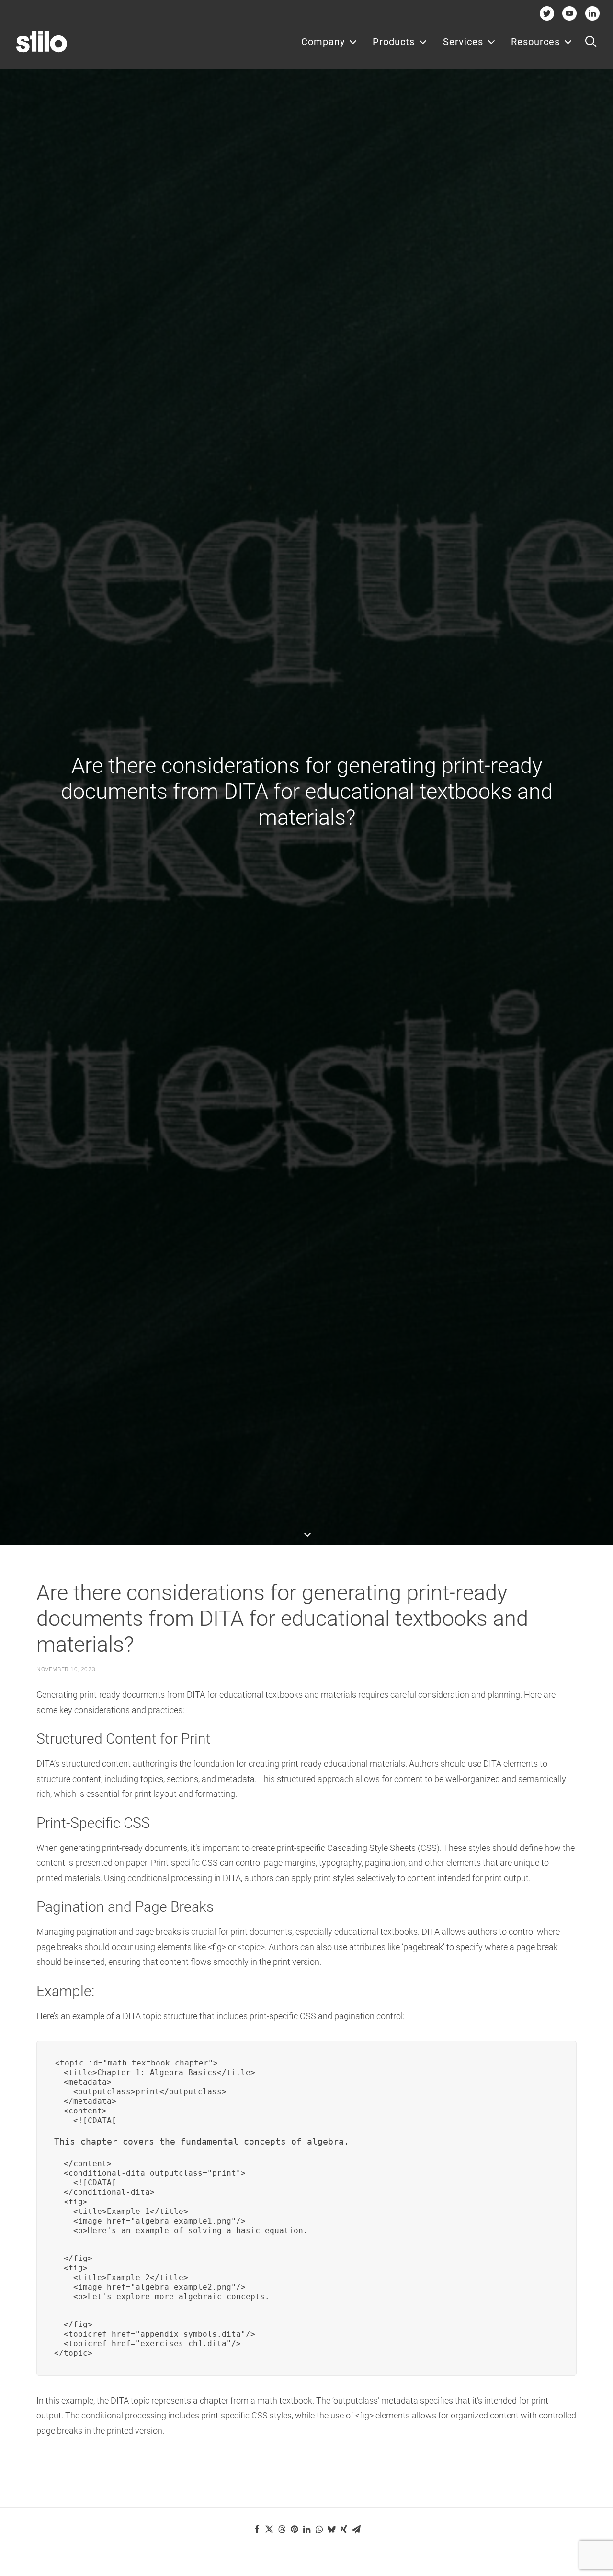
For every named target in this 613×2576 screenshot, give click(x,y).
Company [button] (323, 42)
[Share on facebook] (257, 2529)
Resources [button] (535, 42)
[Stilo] (42, 42)
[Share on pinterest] (294, 2529)
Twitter (547, 13)
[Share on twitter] (269, 2529)
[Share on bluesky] (331, 2529)
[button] (591, 42)
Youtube (570, 13)
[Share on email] (356, 2529)
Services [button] (463, 42)
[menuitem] (329, 42)
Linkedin (592, 13)
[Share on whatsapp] (319, 2529)
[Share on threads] (282, 2529)
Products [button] (394, 42)
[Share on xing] (344, 2529)
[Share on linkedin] (306, 2529)
